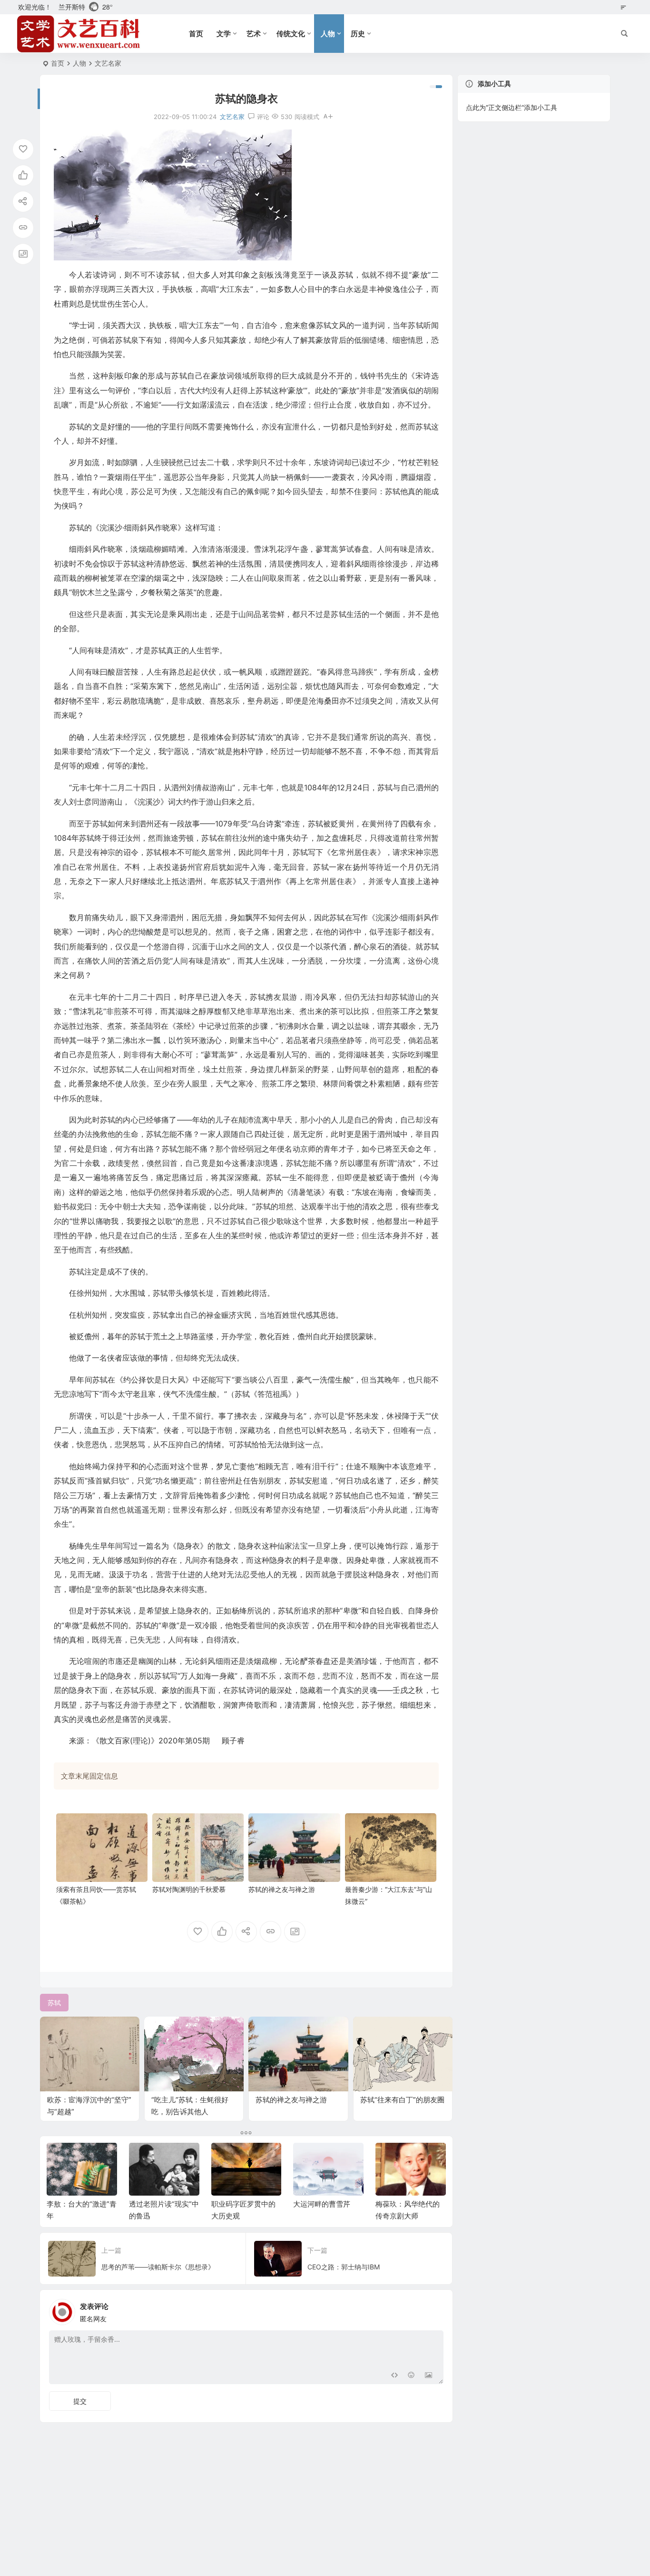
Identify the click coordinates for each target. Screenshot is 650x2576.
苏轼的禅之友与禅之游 (282, 1889)
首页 (196, 34)
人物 (328, 34)
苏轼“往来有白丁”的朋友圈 (402, 2100)
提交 (80, 2401)
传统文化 (291, 34)
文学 (224, 34)
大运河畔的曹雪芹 (322, 2204)
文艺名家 (108, 63)
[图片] (428, 2376)
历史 (358, 34)
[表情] (411, 2376)
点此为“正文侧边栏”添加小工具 (512, 107)
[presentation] (391, 2158)
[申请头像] (434, 2309)
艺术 (254, 34)
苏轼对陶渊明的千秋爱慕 (189, 1889)
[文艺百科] (79, 34)
